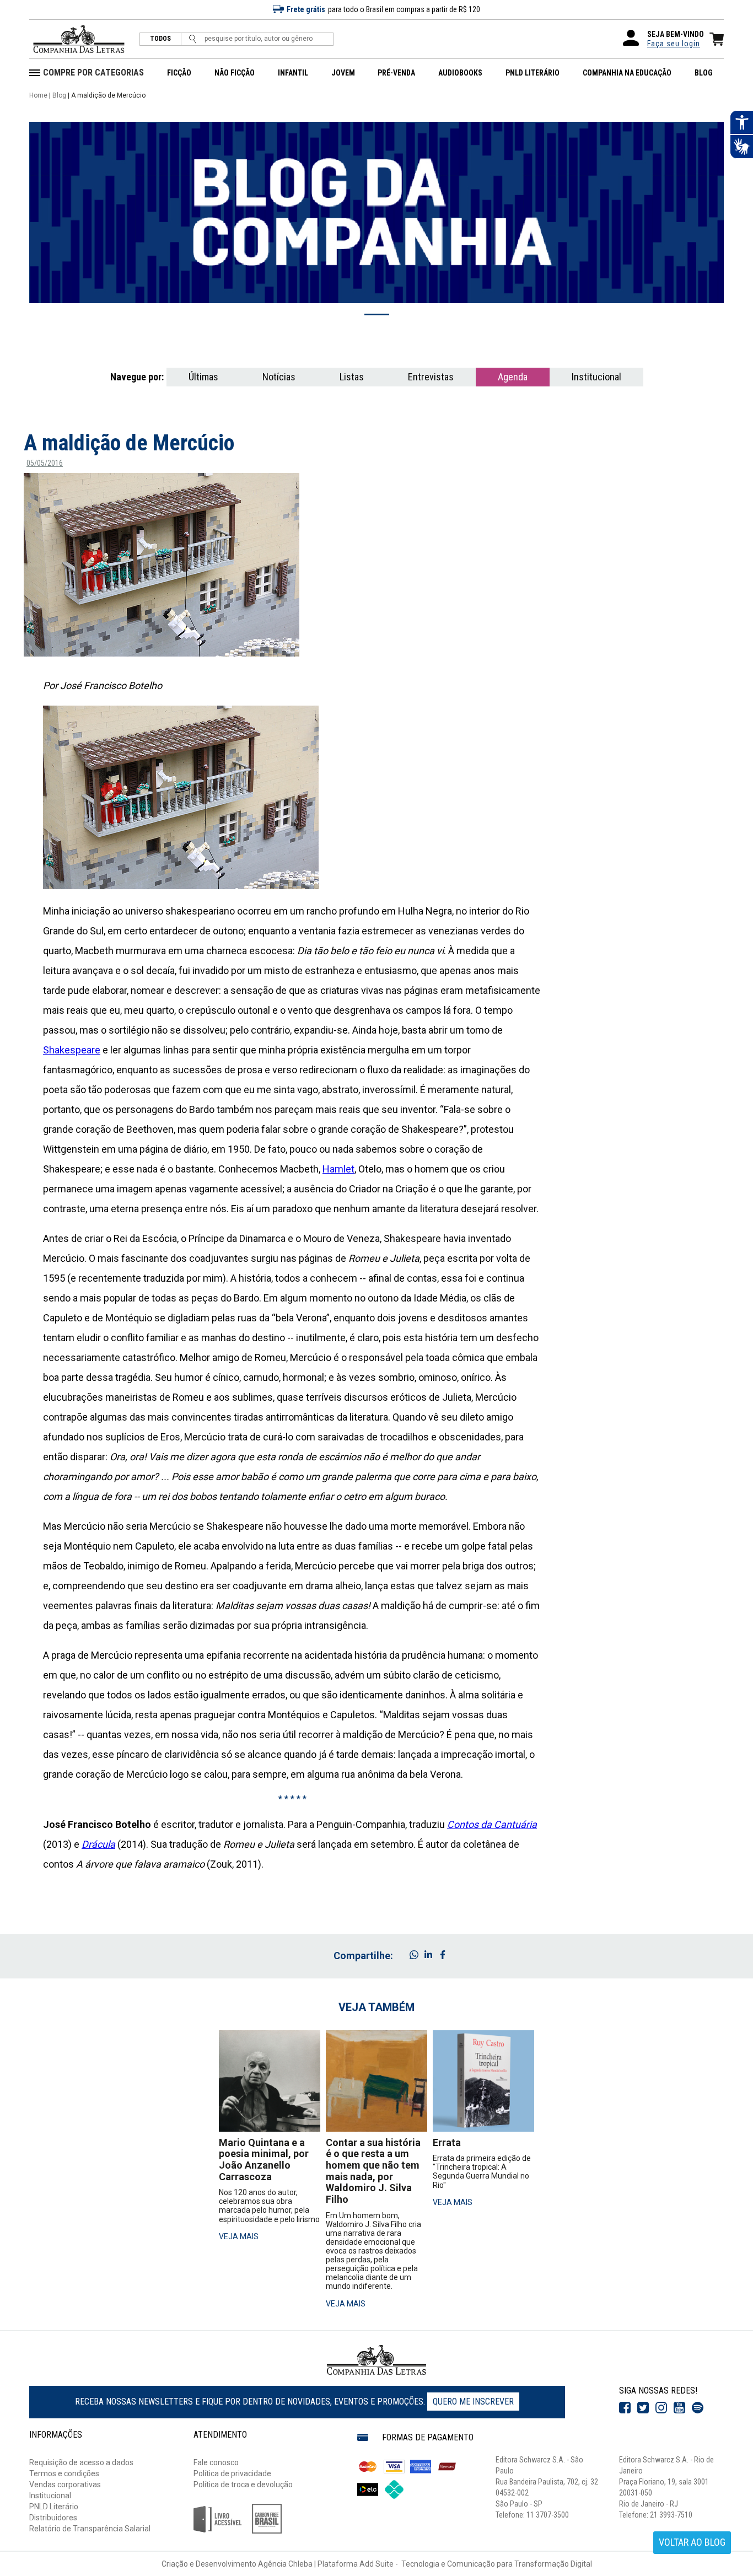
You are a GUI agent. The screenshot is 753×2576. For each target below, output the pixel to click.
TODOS (160, 39)
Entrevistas (431, 377)
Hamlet (338, 1169)
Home (38, 95)
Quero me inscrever (473, 2402)
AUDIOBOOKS (460, 73)
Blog (59, 95)
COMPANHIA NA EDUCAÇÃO (627, 73)
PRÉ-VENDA (396, 73)
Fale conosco (216, 2462)
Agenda (513, 377)
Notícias (279, 377)
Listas (352, 377)
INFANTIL (293, 73)
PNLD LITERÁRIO (533, 73)
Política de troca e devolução (243, 2484)
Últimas (203, 377)
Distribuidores (53, 2518)
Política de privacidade (232, 2473)
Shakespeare (72, 1050)
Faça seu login (674, 44)
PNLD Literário (54, 2507)
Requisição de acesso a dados (81, 2462)
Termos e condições (64, 2473)
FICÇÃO (179, 73)
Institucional (596, 377)
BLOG (704, 73)
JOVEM (343, 73)
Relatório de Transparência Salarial (90, 2529)
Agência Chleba (285, 2564)
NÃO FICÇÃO (235, 73)
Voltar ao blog (692, 2542)
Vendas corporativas (65, 2484)
